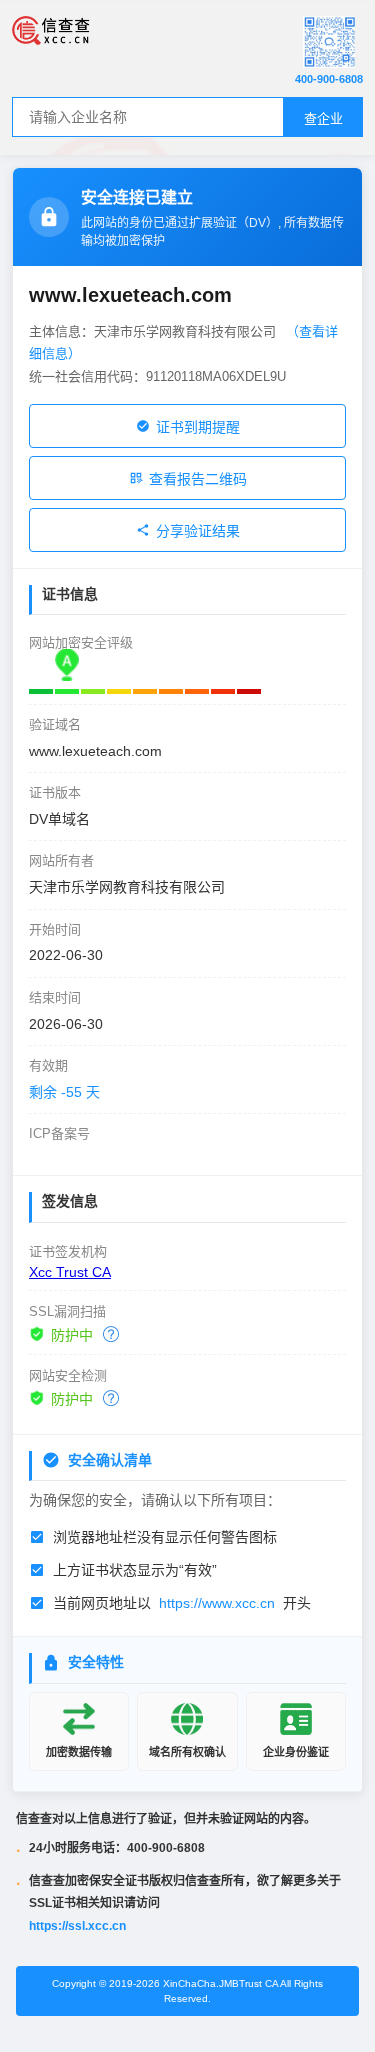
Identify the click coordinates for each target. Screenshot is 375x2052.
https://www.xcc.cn (217, 1603)
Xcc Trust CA (70, 1272)
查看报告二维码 (198, 479)
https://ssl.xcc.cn (77, 1926)
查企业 (323, 118)
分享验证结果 (198, 531)
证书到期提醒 (198, 427)
